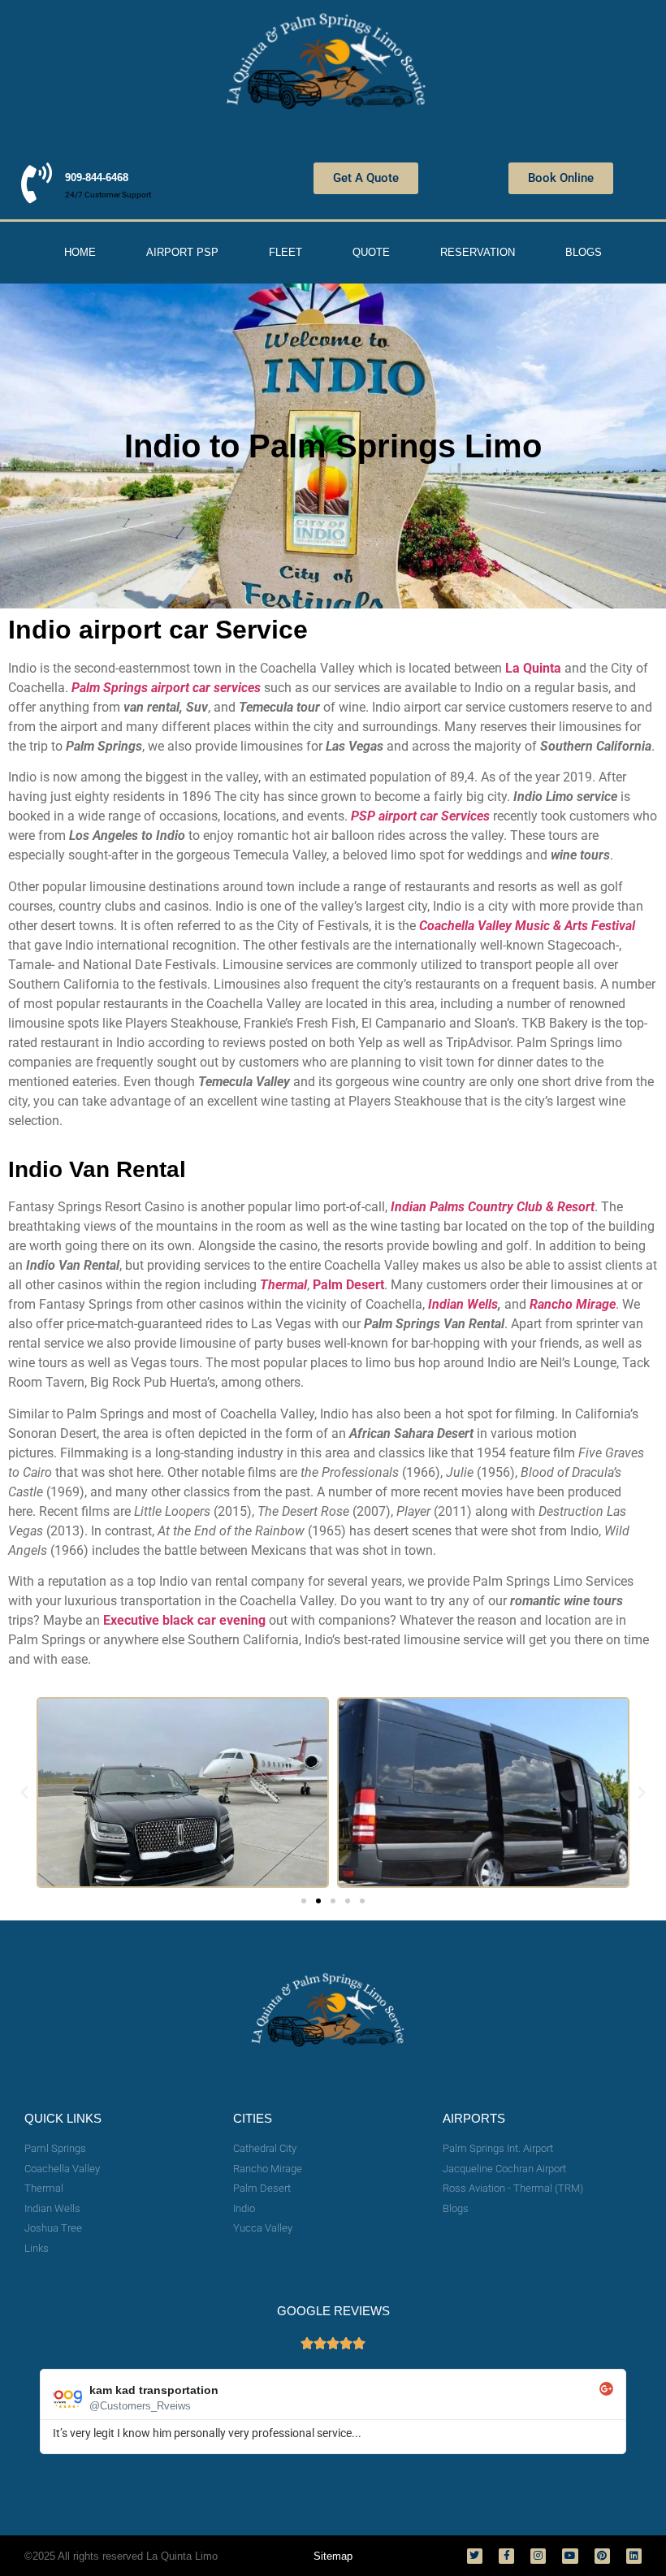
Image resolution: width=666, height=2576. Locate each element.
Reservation (478, 252)
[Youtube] (570, 2556)
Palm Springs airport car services (166, 688)
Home (80, 252)
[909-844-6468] (37, 183)
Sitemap (333, 2556)
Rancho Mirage (573, 1304)
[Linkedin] (634, 2556)
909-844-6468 (97, 178)
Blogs (584, 252)
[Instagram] (538, 2556)
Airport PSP (182, 252)
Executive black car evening (184, 1620)
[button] (24, 1793)
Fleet (285, 252)
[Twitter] (475, 2556)
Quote (371, 252)
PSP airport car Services (420, 816)
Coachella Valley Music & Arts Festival (527, 926)
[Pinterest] (602, 2556)
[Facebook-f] (506, 2556)
